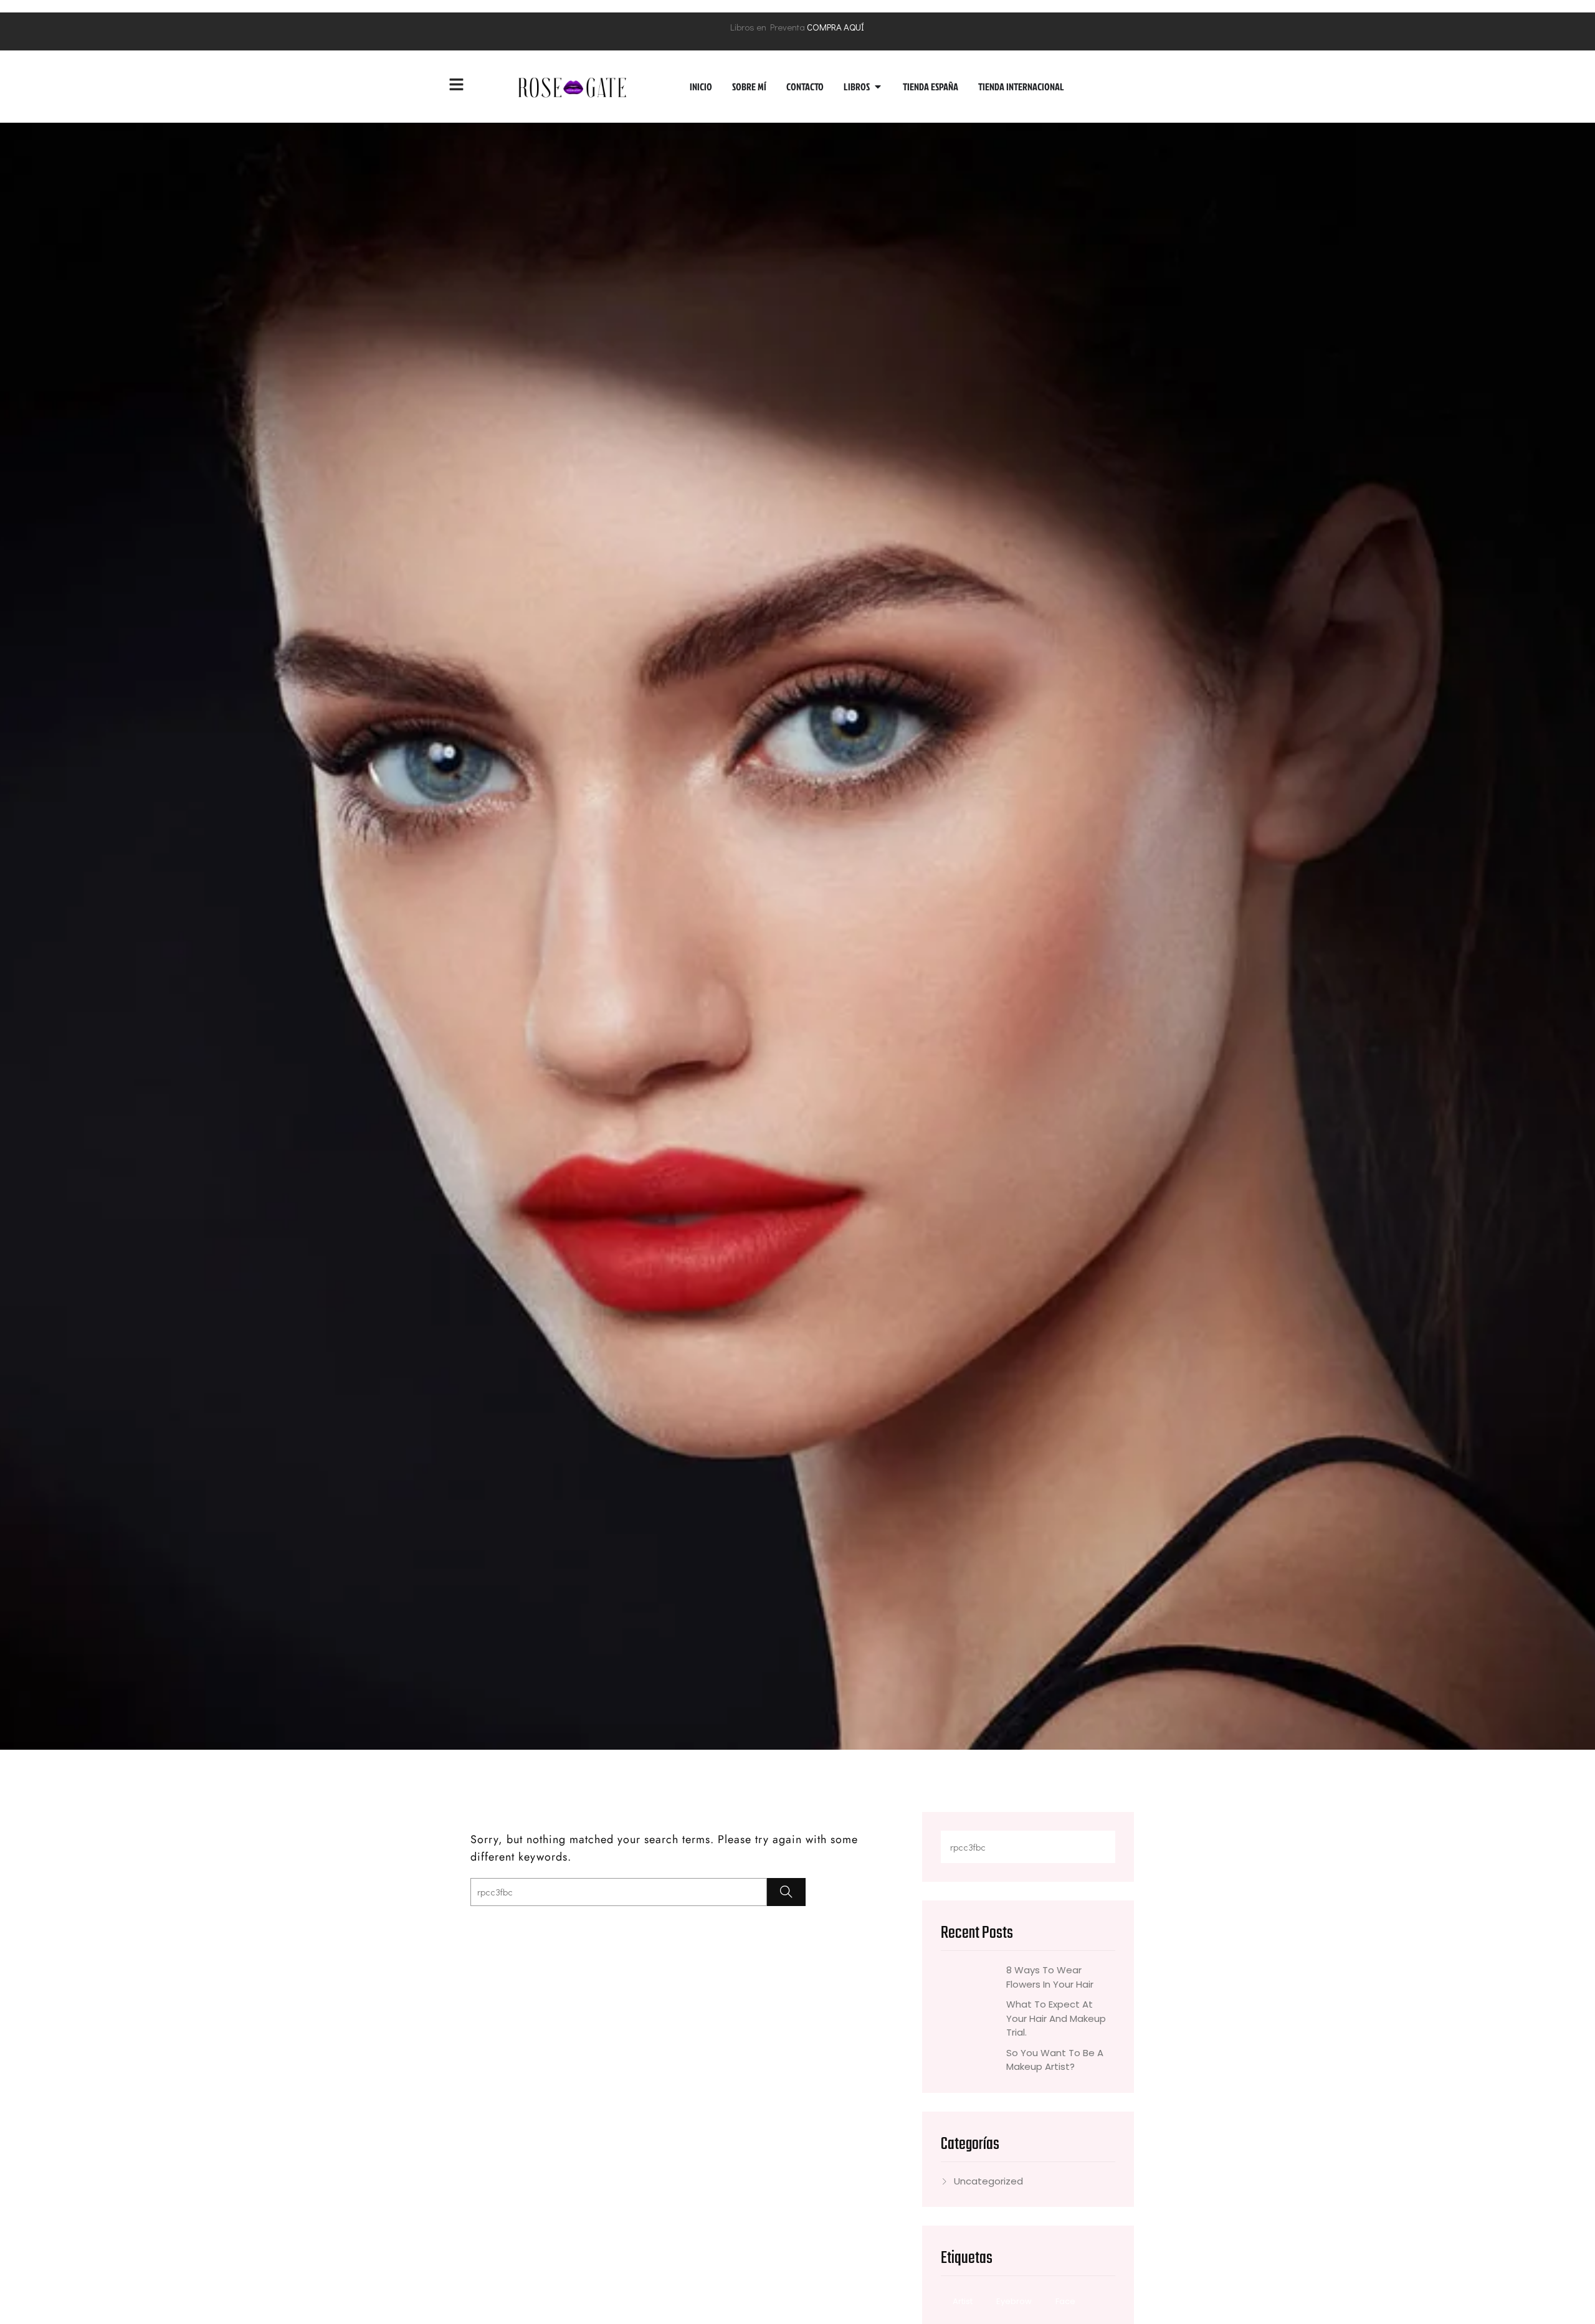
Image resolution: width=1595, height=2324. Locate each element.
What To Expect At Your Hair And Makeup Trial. (1056, 2018)
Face (1065, 2301)
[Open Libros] (878, 87)
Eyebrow (1014, 2301)
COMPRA (824, 27)
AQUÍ (854, 27)
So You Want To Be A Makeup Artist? (1055, 2060)
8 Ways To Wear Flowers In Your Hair (1050, 1977)
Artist (963, 2301)
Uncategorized (988, 2181)
